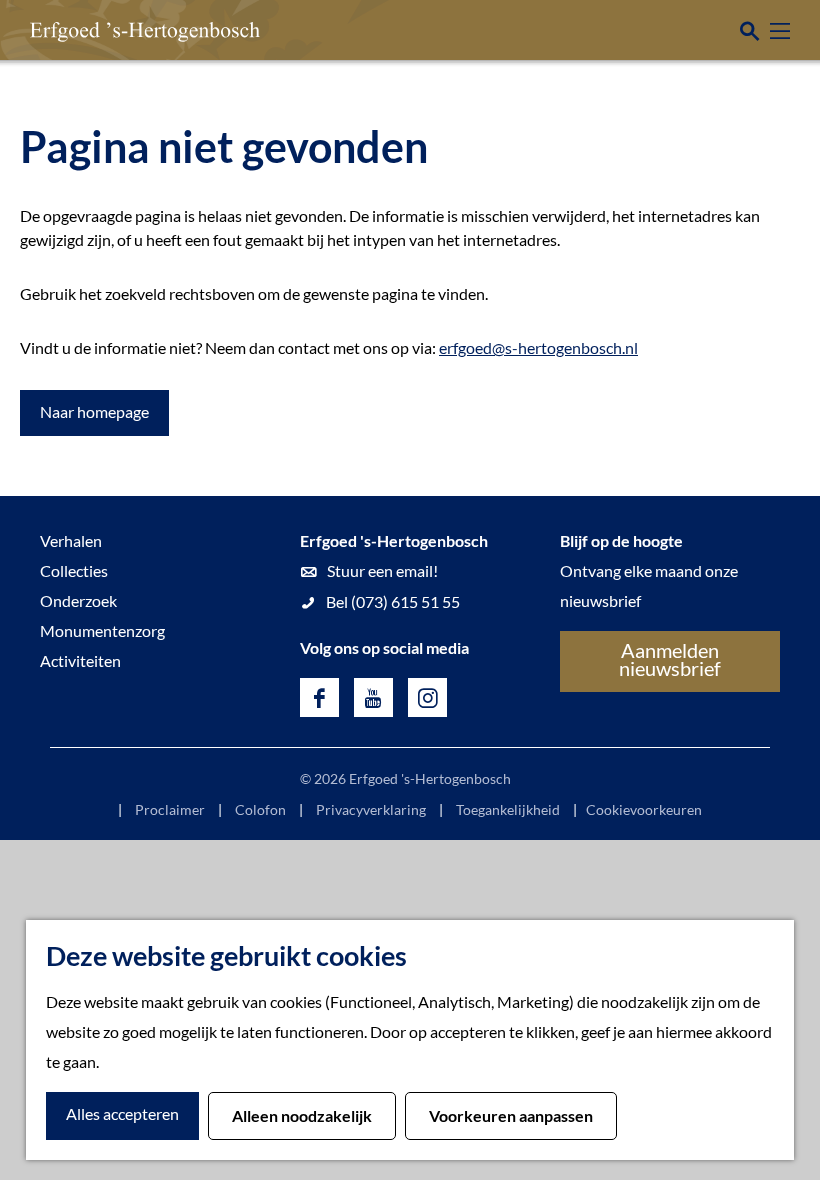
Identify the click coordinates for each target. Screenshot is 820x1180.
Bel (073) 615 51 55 (393, 601)
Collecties (74, 570)
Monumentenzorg (102, 630)
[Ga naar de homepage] (115, 30)
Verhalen (71, 540)
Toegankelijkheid (508, 809)
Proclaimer (170, 809)
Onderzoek (78, 600)
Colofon (260, 809)
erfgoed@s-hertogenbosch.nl (538, 347)
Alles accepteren (122, 1113)
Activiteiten (80, 660)
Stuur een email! (382, 570)
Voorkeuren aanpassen (511, 1115)
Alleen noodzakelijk (302, 1115)
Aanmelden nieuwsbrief (670, 659)
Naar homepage (94, 411)
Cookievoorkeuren (644, 809)
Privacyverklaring (371, 809)
